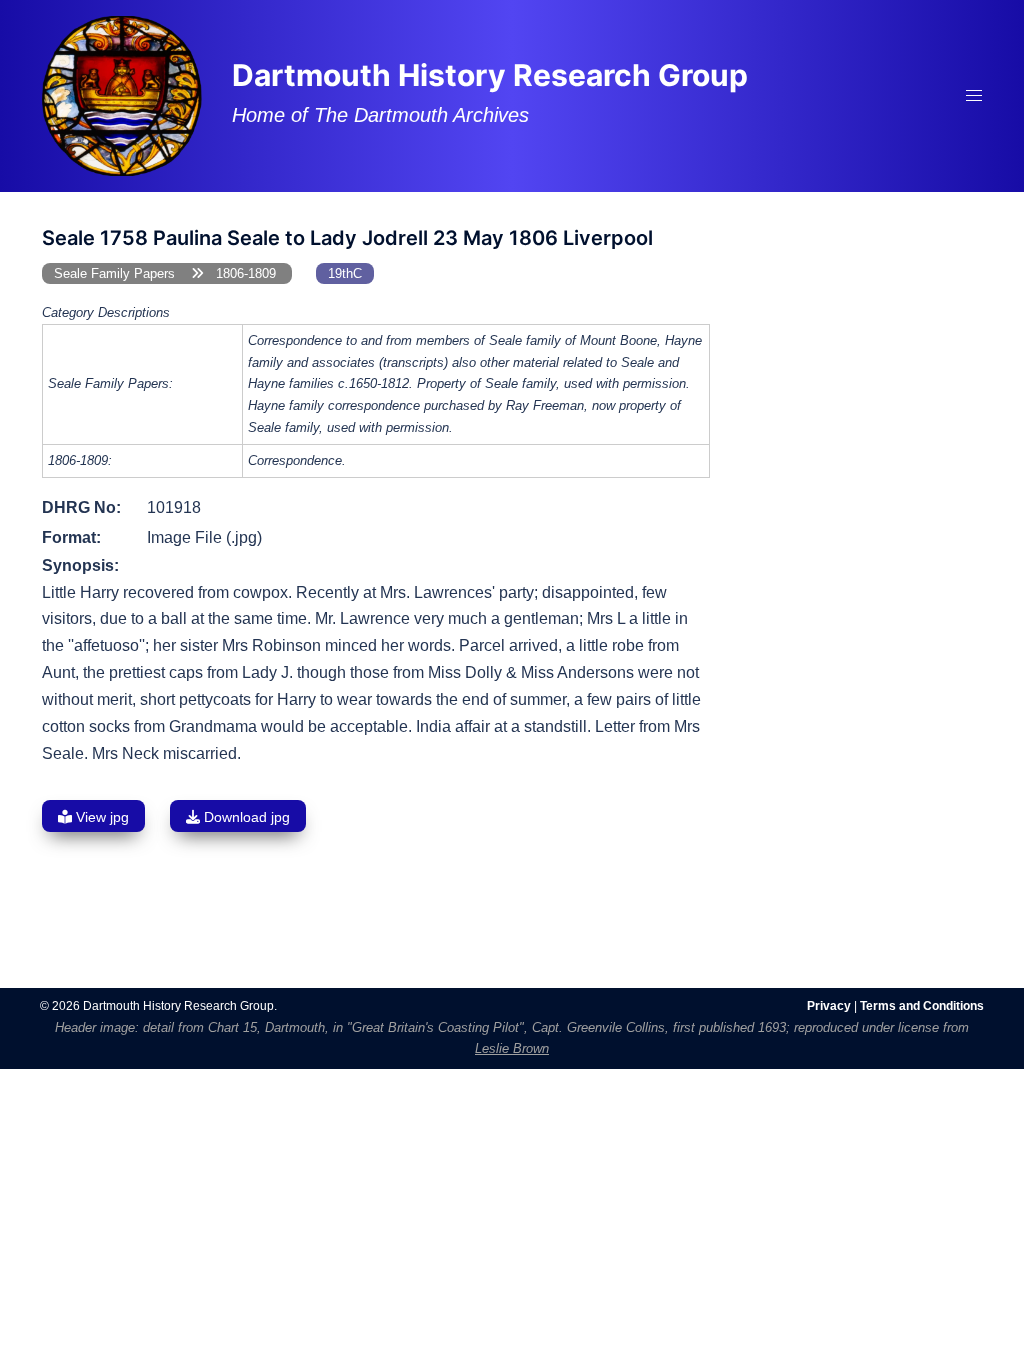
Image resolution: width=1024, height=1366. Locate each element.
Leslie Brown (512, 1048)
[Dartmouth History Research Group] (122, 94)
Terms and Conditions (922, 1006)
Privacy (829, 1006)
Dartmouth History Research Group (490, 75)
